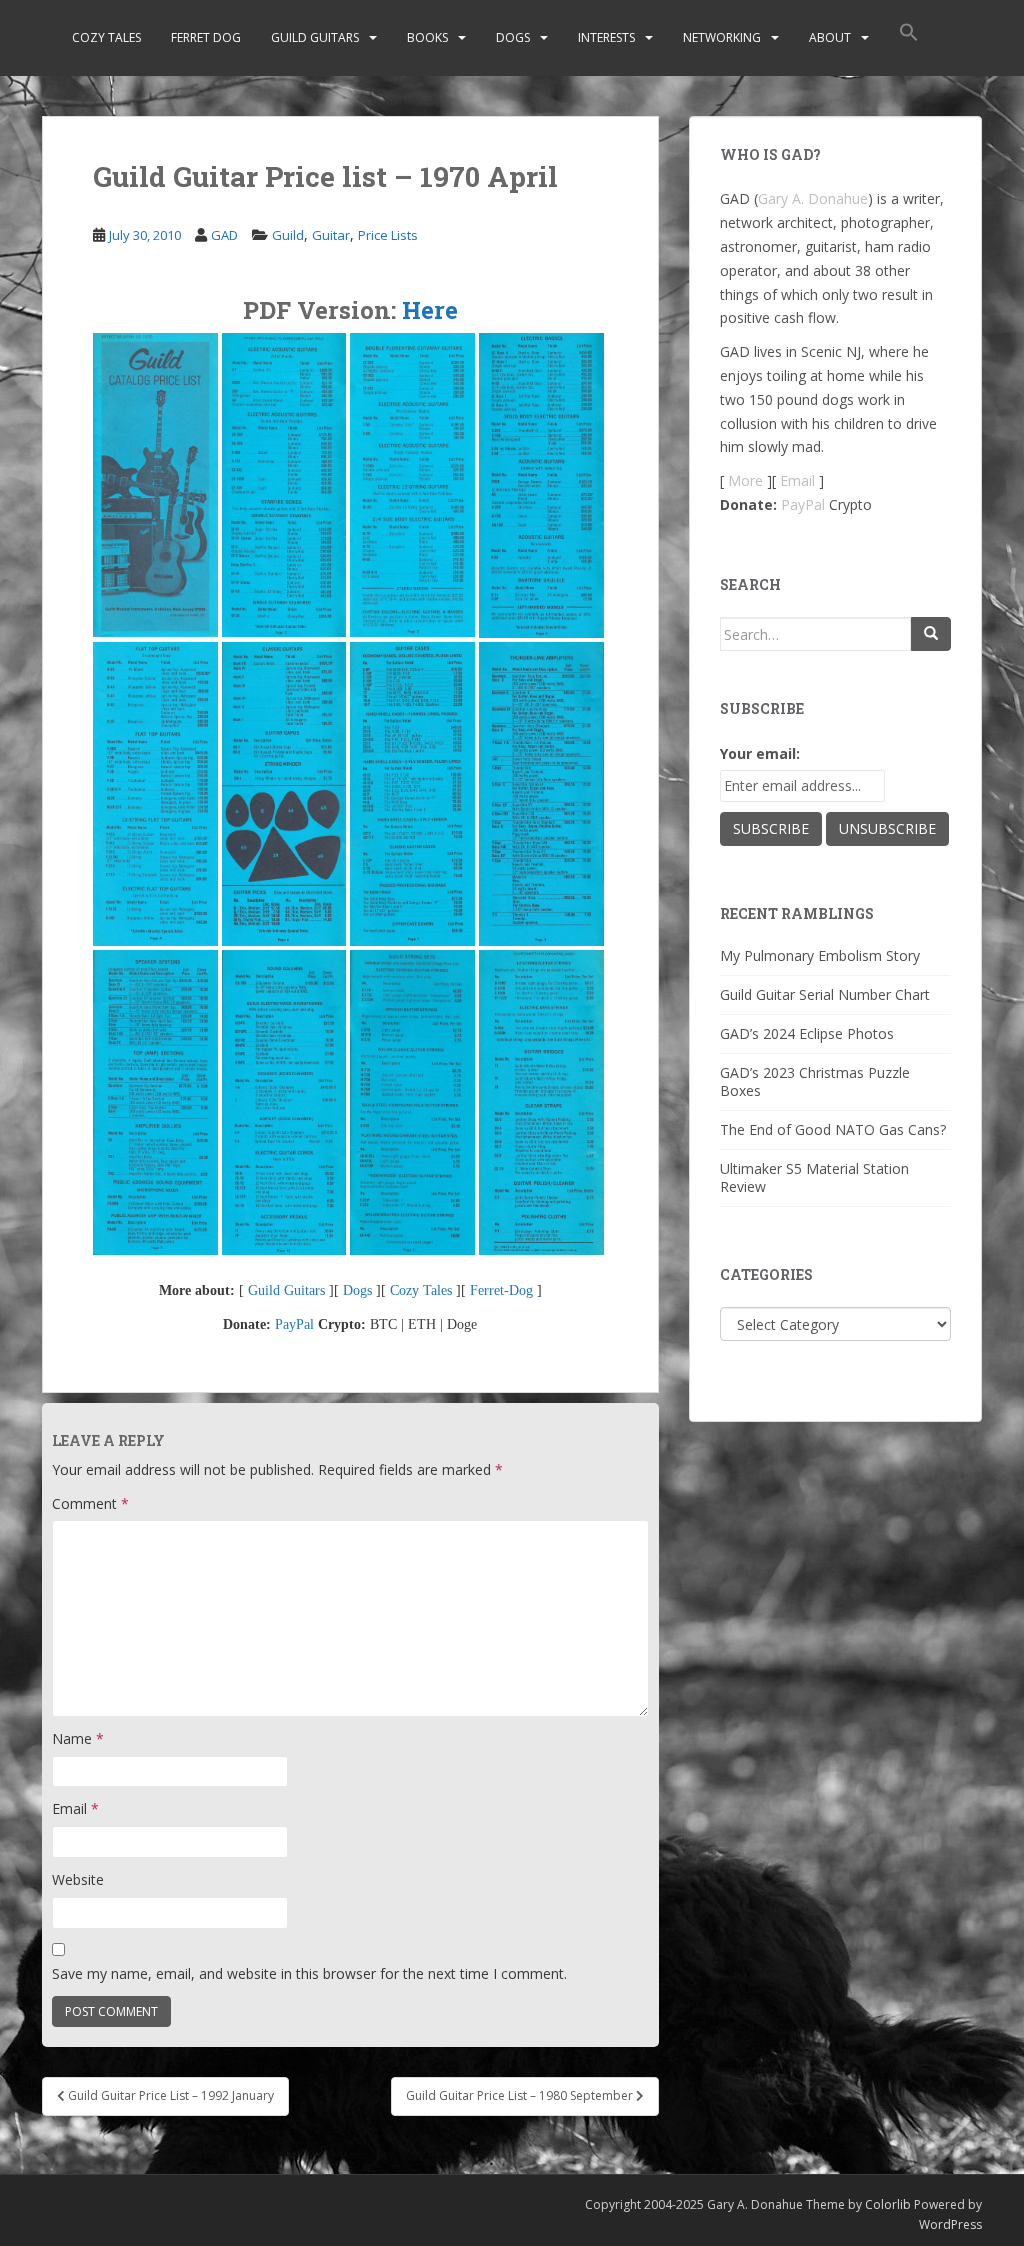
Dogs (513, 37)
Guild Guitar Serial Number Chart (825, 994)
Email (75, 1808)
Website (78, 1879)
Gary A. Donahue (813, 198)
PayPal (294, 1324)
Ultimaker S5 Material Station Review (814, 1177)
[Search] (931, 634)
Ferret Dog (206, 37)
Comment (90, 1503)
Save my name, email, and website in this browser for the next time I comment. (309, 1973)
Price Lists (388, 235)
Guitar (331, 235)
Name (78, 1738)
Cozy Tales (106, 37)
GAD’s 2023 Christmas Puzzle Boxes (815, 1081)
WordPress (950, 2224)
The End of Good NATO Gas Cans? (833, 1129)
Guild (288, 235)
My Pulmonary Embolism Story (820, 955)
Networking (722, 37)
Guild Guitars (315, 37)
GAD (224, 235)
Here (430, 310)
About (830, 37)
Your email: (760, 753)
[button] (909, 38)
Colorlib (888, 2204)
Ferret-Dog (501, 1290)
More (745, 480)
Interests (606, 37)
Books (427, 37)
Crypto (850, 504)
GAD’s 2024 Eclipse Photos (807, 1033)
